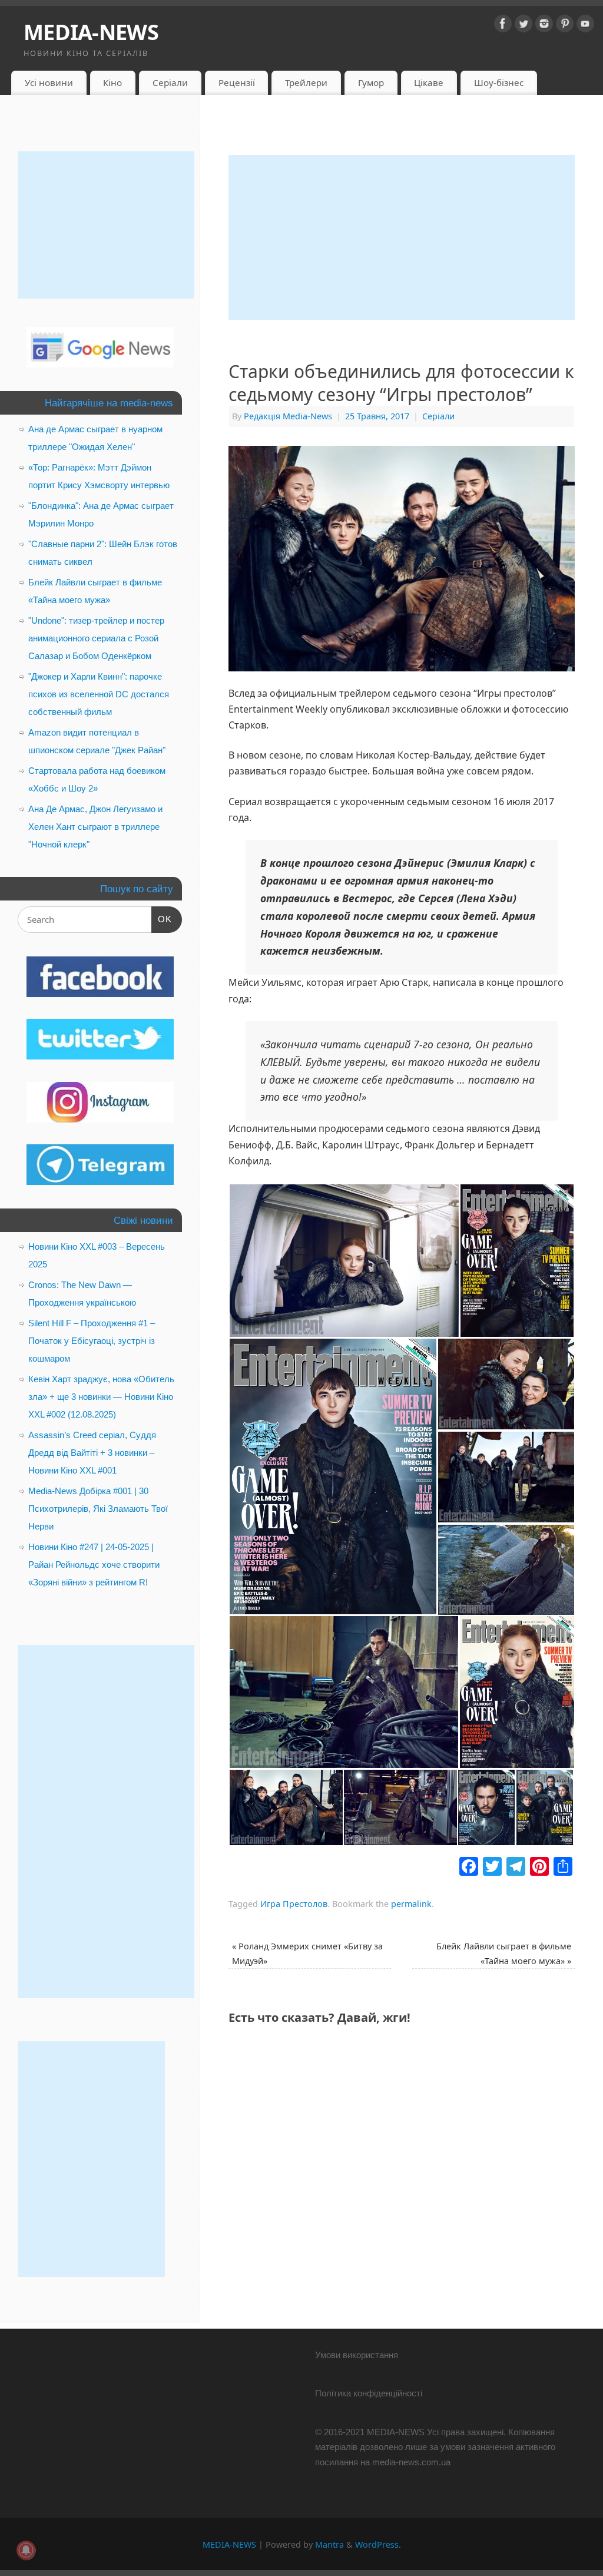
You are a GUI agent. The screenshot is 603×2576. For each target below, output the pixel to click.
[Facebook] (503, 26)
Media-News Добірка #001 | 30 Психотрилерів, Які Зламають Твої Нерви (98, 1509)
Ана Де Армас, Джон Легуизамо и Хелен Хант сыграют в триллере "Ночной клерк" (95, 827)
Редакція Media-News (288, 416)
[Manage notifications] (26, 2550)
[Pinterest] (565, 26)
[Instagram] (544, 26)
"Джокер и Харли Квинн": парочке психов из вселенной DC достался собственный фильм (99, 694)
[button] (344, 1261)
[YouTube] (585, 26)
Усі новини (49, 82)
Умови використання (357, 2355)
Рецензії (237, 82)
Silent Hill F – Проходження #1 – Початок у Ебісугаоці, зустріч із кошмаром (92, 1341)
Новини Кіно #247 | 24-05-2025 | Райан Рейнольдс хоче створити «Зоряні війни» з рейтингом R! (94, 1565)
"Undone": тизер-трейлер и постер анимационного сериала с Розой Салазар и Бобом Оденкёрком (96, 638)
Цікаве (429, 82)
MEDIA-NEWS (91, 32)
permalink (411, 1904)
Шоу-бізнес (499, 82)
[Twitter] (524, 26)
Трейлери (306, 82)
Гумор (371, 82)
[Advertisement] (402, 237)
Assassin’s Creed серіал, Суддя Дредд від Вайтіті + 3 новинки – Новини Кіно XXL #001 (92, 1453)
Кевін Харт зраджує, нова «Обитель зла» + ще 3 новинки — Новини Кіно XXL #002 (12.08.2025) (101, 1397)
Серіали (170, 82)
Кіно (112, 82)
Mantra (329, 2544)
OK (162, 919)
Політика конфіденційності (369, 2393)
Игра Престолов (294, 1904)
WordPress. (378, 2544)
